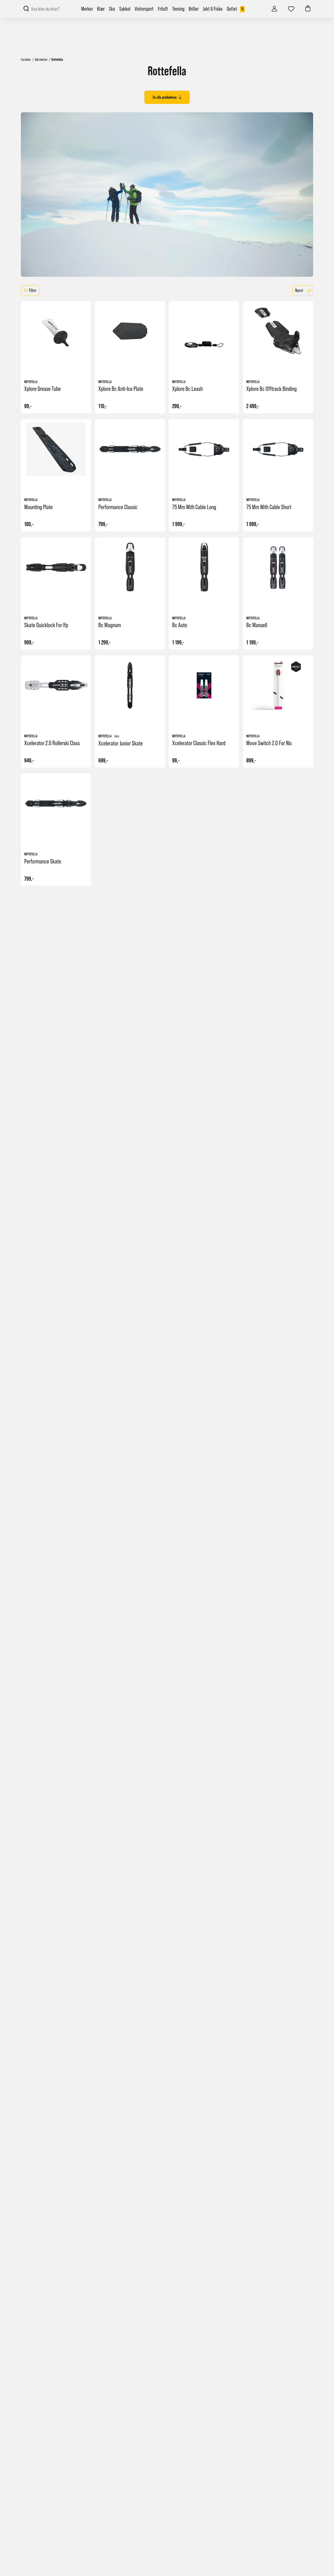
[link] (275, 8)
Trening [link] (178, 9)
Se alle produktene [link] (165, 97)
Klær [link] (101, 9)
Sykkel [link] (125, 9)
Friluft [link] (163, 9)
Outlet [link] (235, 9)
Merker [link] (87, 9)
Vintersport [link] (144, 9)
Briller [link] (194, 9)
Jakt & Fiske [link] (213, 9)
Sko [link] (112, 9)
